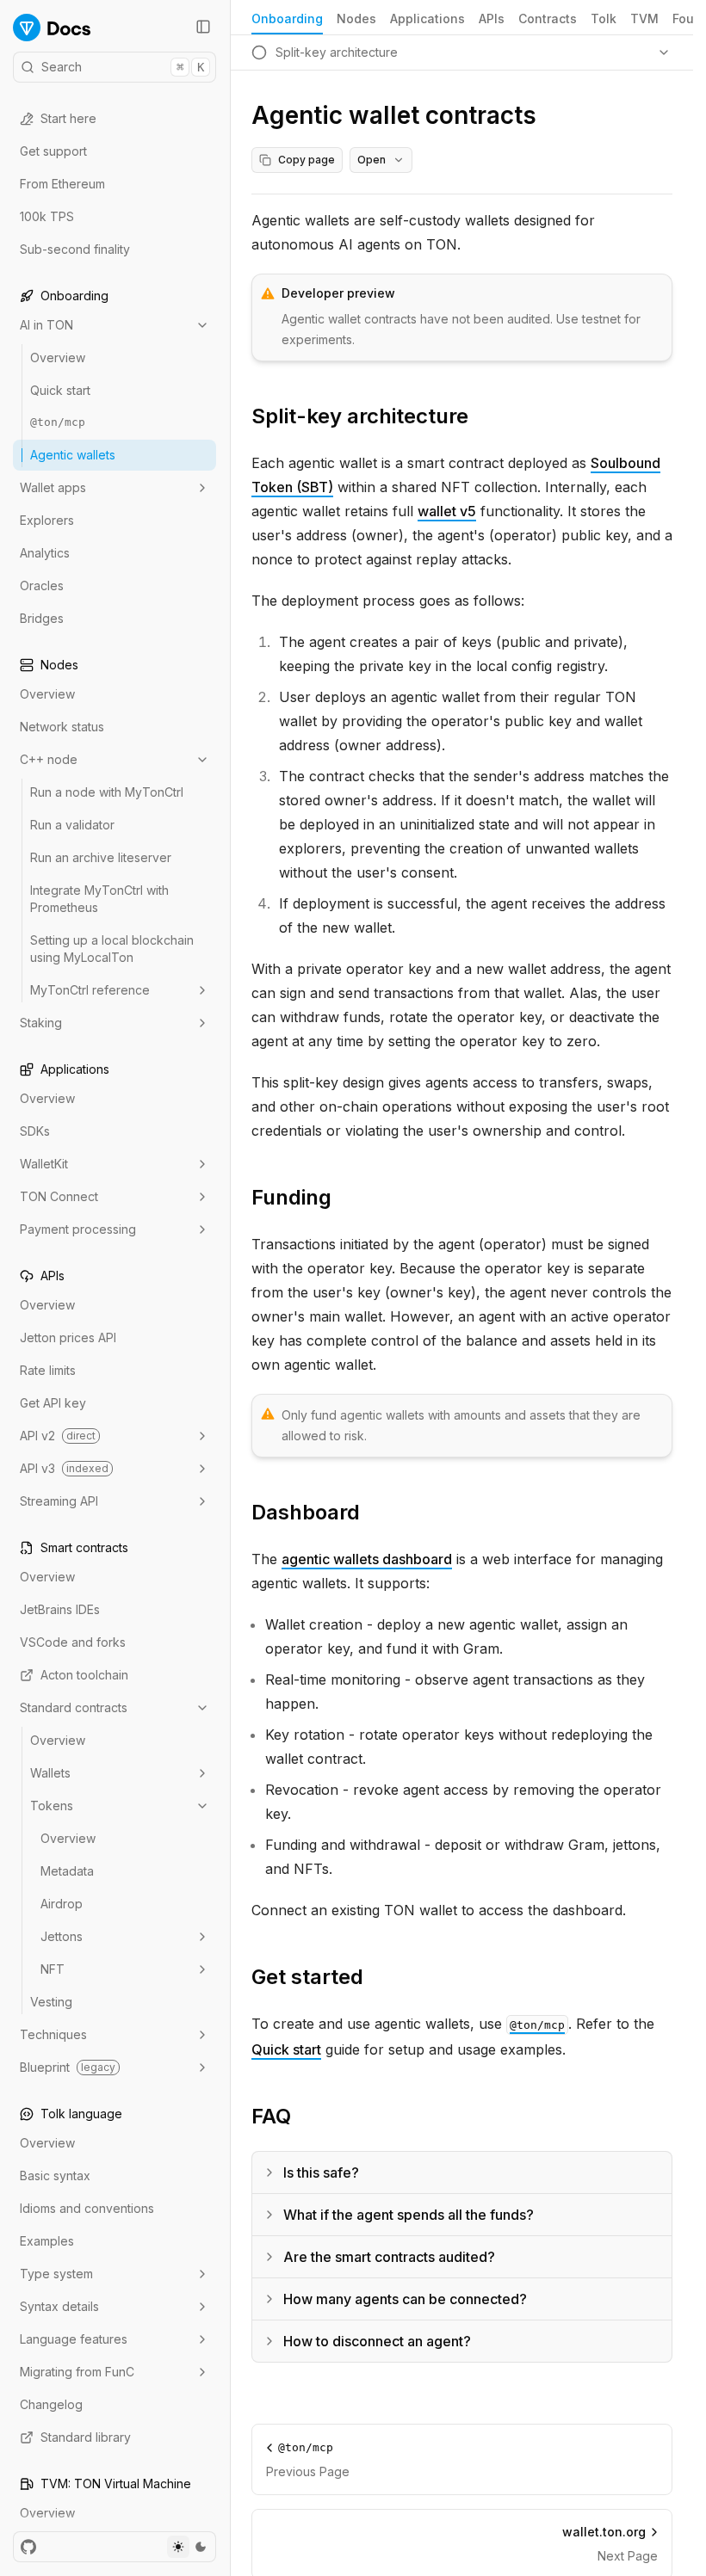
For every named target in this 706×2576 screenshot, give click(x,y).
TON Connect (59, 1196)
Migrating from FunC (77, 2372)
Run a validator (72, 825)
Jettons (62, 1936)
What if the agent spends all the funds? (409, 2215)
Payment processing (78, 1229)
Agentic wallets (73, 455)
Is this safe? (321, 2172)
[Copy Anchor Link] (482, 416)
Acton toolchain (84, 1675)
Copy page (307, 160)
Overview (58, 357)
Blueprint (68, 2067)
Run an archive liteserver (101, 857)
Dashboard (306, 1512)
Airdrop (62, 1904)
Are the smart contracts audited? (389, 2257)
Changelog (51, 2404)
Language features (74, 2339)
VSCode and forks (73, 1642)
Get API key (53, 1403)
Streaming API (59, 1501)
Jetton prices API (68, 1337)
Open (372, 160)
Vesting (51, 2002)
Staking (41, 1023)
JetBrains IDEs (60, 1609)
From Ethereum (62, 184)
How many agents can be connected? (405, 2299)
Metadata (67, 1871)
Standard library (86, 2437)
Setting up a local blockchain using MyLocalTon (112, 949)
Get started (307, 1977)
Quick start (60, 390)
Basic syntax (55, 2175)
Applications (427, 18)
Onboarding (287, 18)
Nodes (356, 18)
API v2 (58, 1436)
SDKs (35, 1131)
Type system (56, 2274)
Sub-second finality (75, 249)
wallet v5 (447, 511)
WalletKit (44, 1164)
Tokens (52, 1806)
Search (123, 67)
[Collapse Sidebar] (203, 27)
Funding (291, 1197)
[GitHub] (28, 2547)
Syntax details (59, 2306)
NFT (53, 1969)
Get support (53, 151)
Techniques (53, 2034)
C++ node (49, 759)
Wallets (50, 1773)
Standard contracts (74, 1707)
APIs (492, 18)
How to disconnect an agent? (377, 2341)
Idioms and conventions (87, 2208)
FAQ (271, 2116)
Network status (62, 727)
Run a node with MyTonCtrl (107, 792)
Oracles (42, 585)
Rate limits (48, 1370)
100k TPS (47, 216)
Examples (47, 2241)
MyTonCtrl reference (90, 990)
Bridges (42, 618)
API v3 (64, 1468)
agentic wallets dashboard (367, 1559)
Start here (68, 118)
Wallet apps (53, 487)
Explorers (47, 520)
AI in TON (46, 325)
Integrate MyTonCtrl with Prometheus (99, 899)
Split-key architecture (360, 416)
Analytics (45, 553)
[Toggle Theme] (189, 2547)
